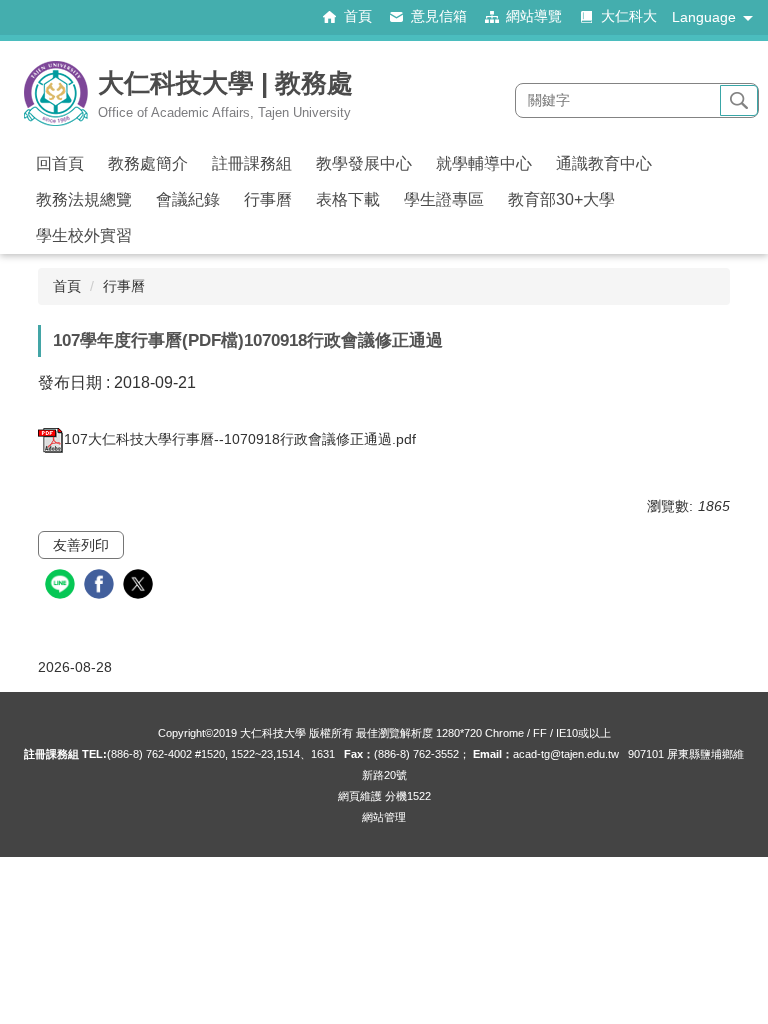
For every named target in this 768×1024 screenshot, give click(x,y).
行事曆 (268, 199)
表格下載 (348, 199)
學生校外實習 (84, 235)
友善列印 (81, 545)
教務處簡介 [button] (148, 163)
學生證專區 (444, 199)
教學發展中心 (364, 163)
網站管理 (384, 817)
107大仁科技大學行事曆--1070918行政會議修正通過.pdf (240, 439)
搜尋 (739, 101)
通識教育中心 (604, 163)
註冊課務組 (252, 163)
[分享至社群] (62, 586)
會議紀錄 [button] (188, 199)
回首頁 (60, 163)
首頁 (67, 286)
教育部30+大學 (561, 199)
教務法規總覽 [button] (84, 199)
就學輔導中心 (484, 163)
